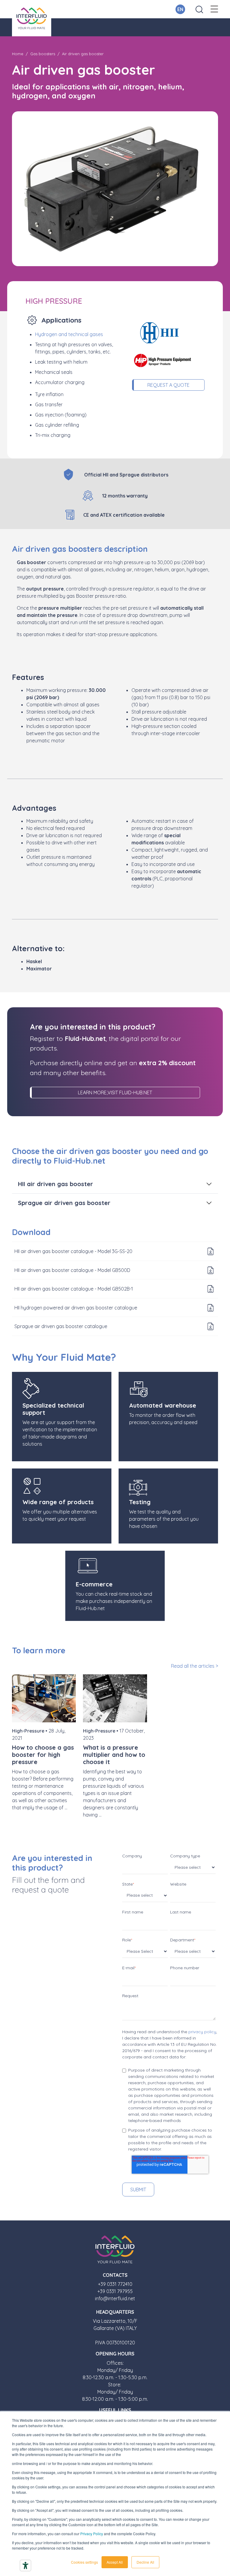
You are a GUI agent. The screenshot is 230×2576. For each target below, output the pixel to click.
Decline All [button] (145, 2562)
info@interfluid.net (115, 2298)
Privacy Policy (92, 2534)
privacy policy (202, 2032)
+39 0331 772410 (115, 2284)
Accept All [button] (115, 2562)
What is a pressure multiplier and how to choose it (114, 1755)
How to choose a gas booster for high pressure (43, 1755)
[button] (214, 9)
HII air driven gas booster (56, 1184)
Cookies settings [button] (84, 2562)
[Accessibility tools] (25, 2565)
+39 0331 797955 (115, 2291)
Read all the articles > (195, 1666)
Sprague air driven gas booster (64, 1203)
